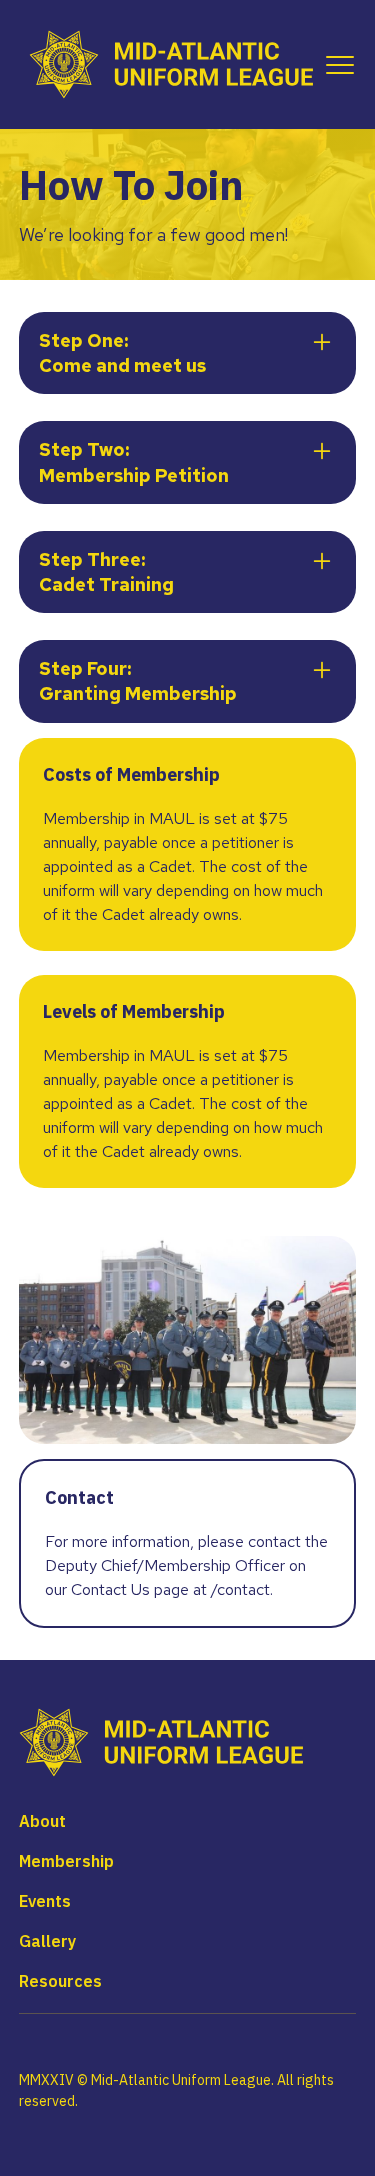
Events (45, 1901)
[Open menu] (336, 65)
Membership (66, 1861)
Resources (60, 1981)
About (42, 1821)
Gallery (47, 1941)
